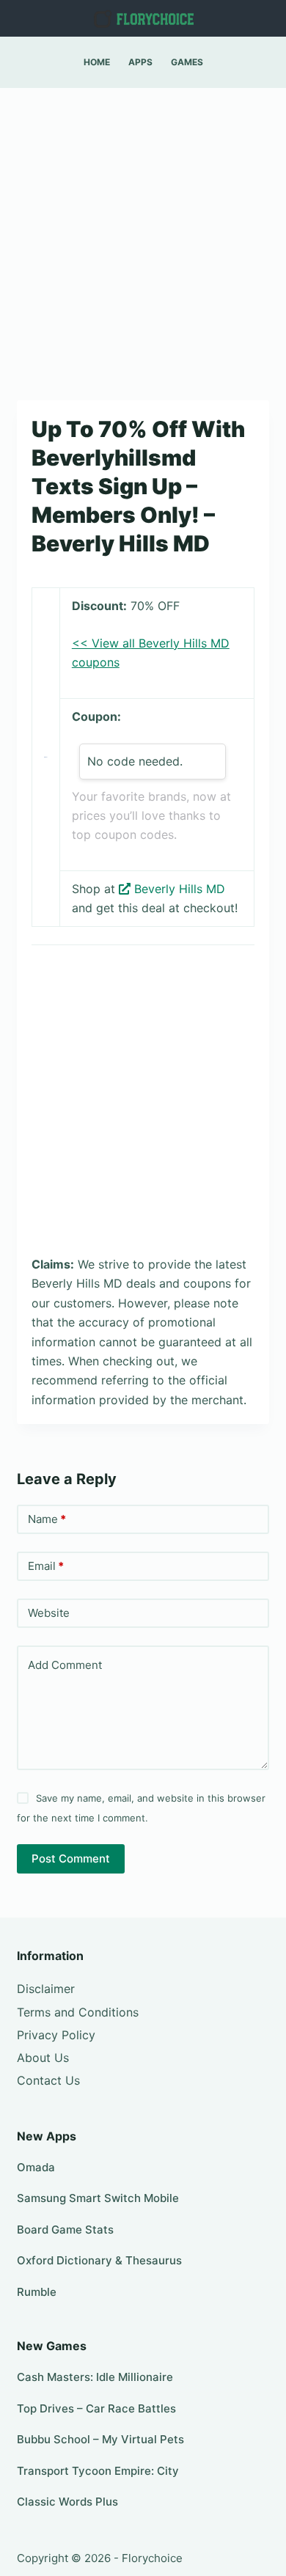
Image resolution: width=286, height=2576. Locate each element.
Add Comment (65, 1665)
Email (46, 1566)
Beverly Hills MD (180, 889)
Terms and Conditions (78, 2012)
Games (187, 62)
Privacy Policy (56, 2035)
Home (97, 62)
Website (49, 1613)
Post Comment (71, 1858)
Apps (140, 62)
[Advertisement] (143, 237)
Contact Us (48, 2080)
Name (47, 1519)
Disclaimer (46, 1989)
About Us (43, 2058)
